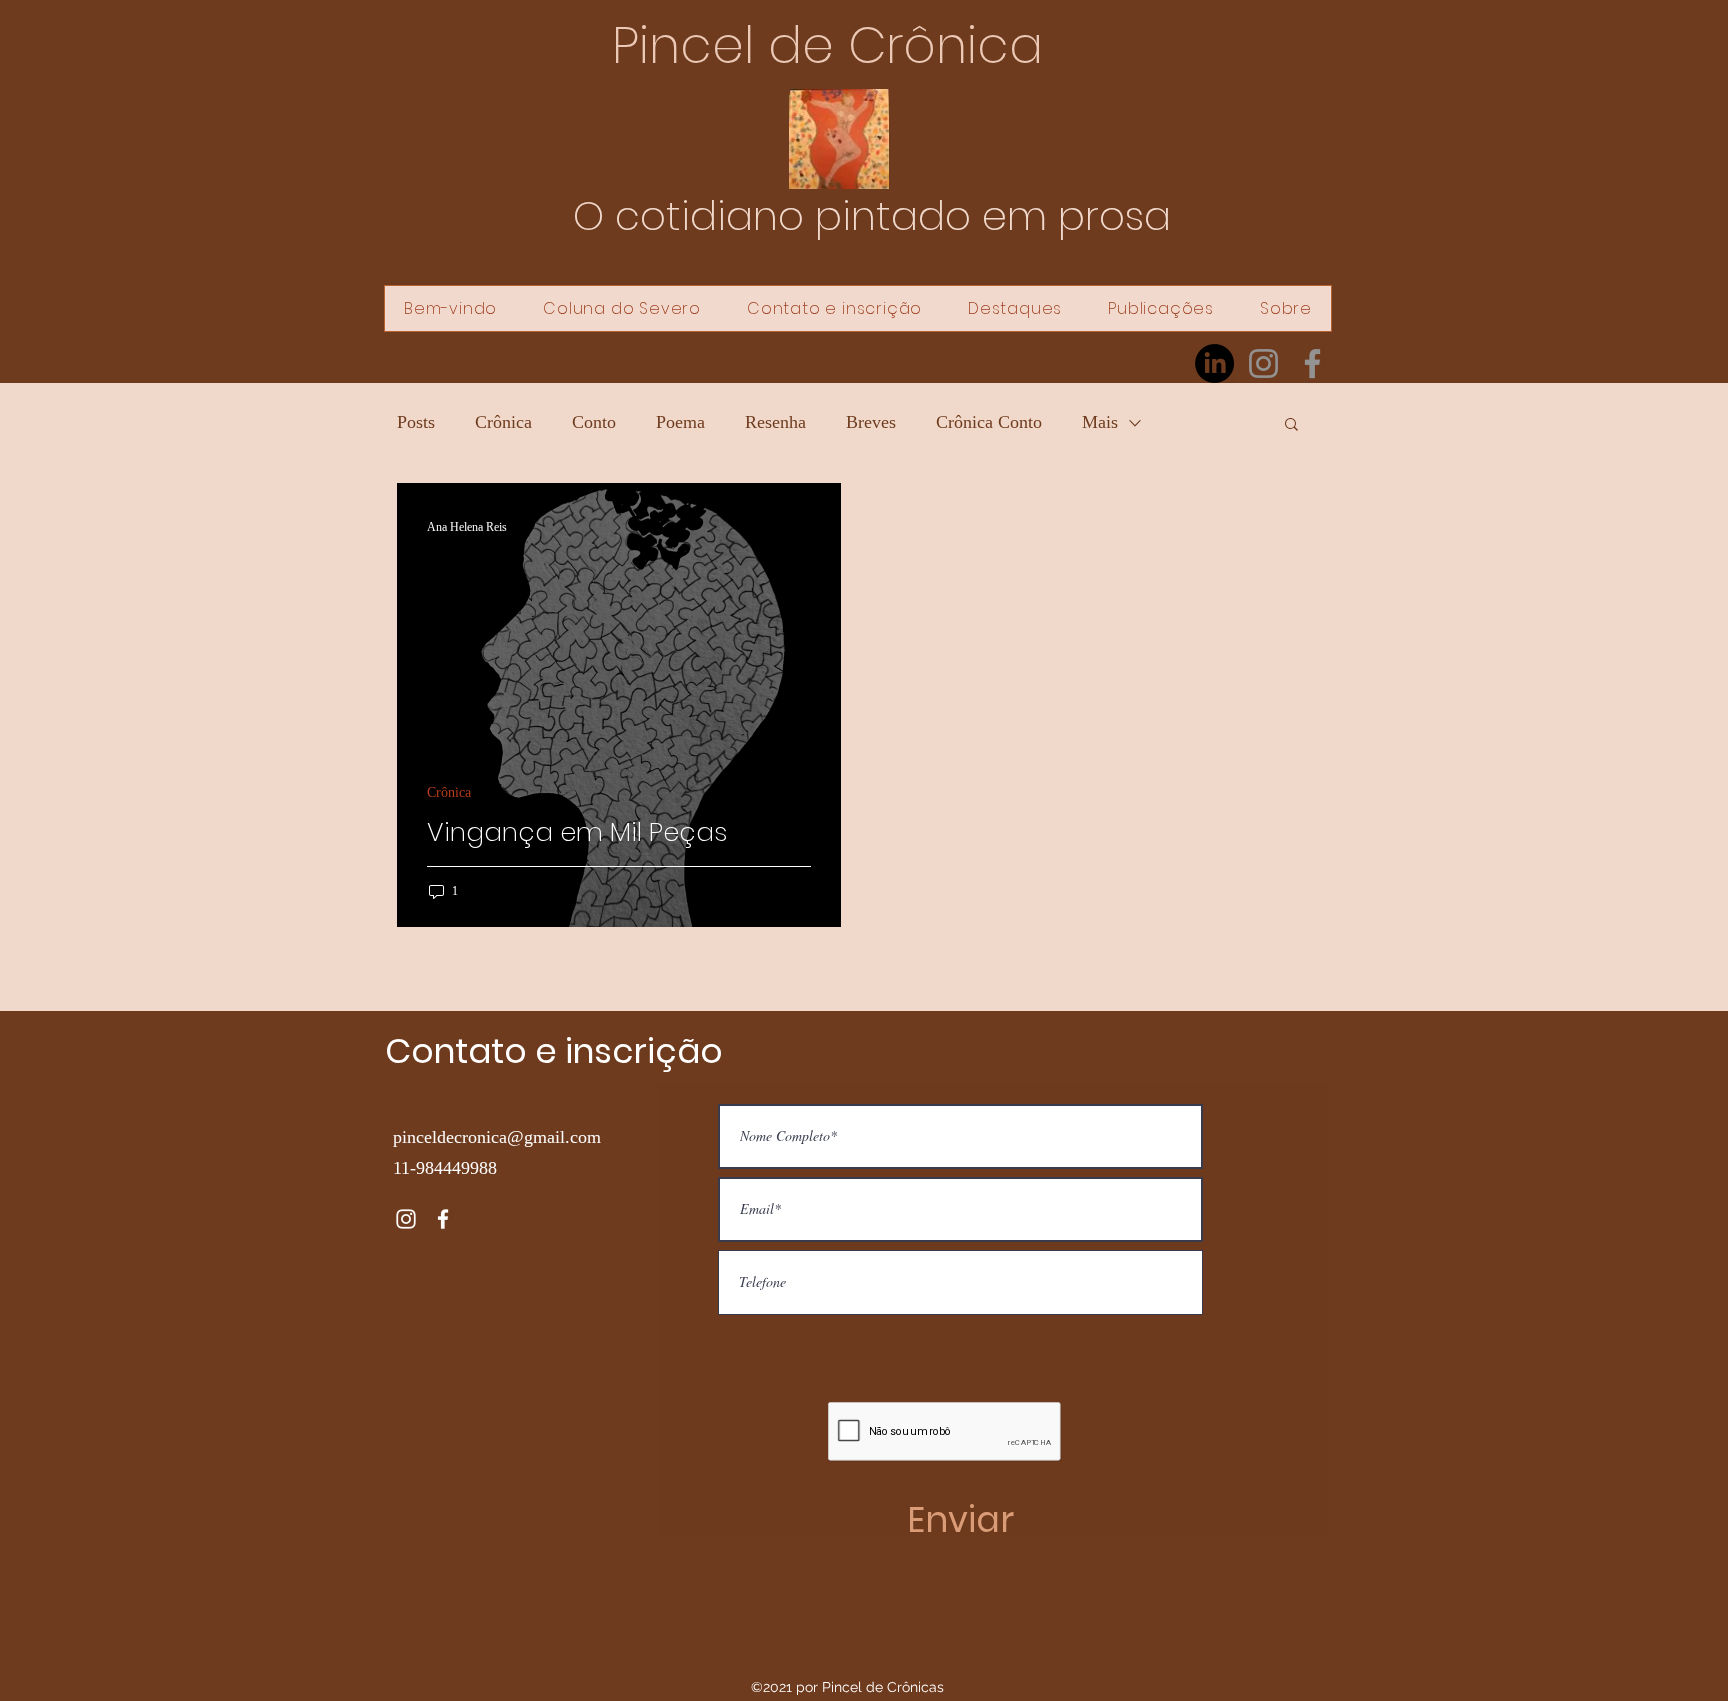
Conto (594, 422)
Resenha (775, 422)
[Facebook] (1312, 363)
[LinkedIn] (1214, 363)
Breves (871, 422)
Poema (680, 422)
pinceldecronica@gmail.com (497, 1137)
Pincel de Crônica (827, 45)
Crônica (503, 422)
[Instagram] (1263, 363)
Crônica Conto (989, 422)
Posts (416, 422)
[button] (1291, 425)
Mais (1100, 422)
